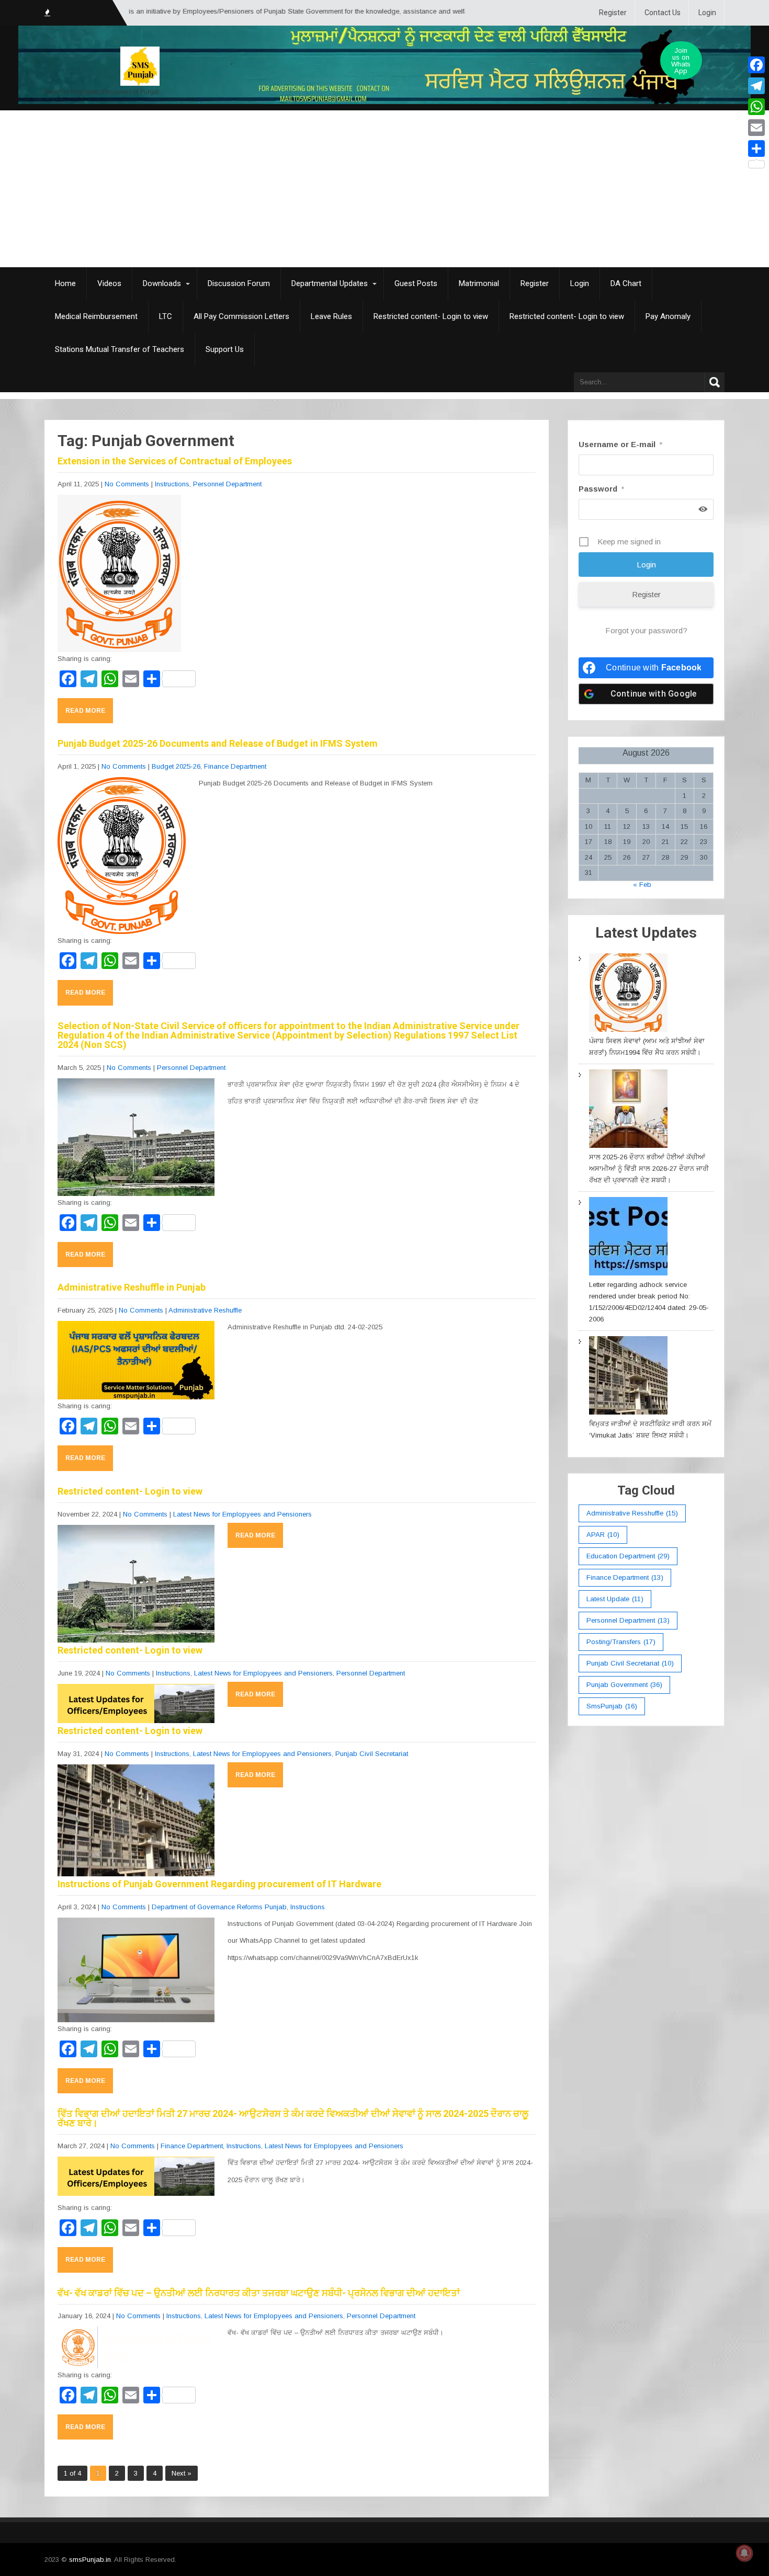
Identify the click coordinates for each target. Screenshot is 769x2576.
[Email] (756, 128)
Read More (85, 711)
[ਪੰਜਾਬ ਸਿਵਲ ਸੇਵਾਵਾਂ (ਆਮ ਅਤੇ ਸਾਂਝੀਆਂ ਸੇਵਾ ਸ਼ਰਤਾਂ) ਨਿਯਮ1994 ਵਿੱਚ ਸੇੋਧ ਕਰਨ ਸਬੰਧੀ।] (628, 994)
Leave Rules (331, 316)
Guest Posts (416, 283)
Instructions (172, 484)
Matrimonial (479, 283)
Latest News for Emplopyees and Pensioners (242, 1514)
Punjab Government (624, 1685)
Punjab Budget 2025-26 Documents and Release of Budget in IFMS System (218, 743)
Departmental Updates (330, 283)
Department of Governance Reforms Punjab (219, 1907)
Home (65, 283)
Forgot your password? (646, 630)
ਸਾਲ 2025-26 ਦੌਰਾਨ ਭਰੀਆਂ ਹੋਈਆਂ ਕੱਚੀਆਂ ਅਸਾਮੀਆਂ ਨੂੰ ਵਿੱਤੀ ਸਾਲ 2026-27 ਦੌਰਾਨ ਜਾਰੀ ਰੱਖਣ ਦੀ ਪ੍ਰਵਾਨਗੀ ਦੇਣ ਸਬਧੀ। (649, 1169)
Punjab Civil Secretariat (372, 1754)
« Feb (642, 885)
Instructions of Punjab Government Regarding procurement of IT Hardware (219, 1884)
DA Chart (626, 283)
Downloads (162, 283)
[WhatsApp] (756, 107)
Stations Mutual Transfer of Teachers (120, 349)
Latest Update (615, 1599)
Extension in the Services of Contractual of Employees (175, 461)
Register (613, 13)
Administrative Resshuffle (632, 1513)
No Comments (127, 484)
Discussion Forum (239, 283)
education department (628, 1556)
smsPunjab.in (90, 2560)
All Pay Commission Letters (241, 316)
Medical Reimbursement (96, 316)
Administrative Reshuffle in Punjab (132, 1287)
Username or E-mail (620, 444)
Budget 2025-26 (176, 766)
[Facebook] (756, 65)
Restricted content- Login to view (431, 316)
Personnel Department (227, 484)
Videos (109, 283)
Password (601, 489)
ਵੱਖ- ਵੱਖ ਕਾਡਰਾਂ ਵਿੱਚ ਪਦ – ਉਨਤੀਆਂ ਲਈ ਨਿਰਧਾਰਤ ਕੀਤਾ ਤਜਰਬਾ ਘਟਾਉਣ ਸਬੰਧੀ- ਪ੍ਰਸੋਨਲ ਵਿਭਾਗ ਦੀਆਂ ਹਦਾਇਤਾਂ (259, 2293)
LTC (166, 316)
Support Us (225, 349)
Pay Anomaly (668, 316)
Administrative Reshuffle (205, 1310)
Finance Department (235, 766)
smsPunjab (612, 1706)
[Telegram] (756, 86)
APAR (603, 1535)
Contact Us (663, 13)
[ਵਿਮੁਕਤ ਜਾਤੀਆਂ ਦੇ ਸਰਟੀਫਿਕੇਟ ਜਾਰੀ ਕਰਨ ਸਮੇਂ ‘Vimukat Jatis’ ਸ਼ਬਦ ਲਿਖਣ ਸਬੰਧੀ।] (628, 1377)
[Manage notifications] (744, 2553)
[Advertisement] (384, 189)
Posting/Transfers (621, 1642)
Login (707, 13)
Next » (182, 2473)
